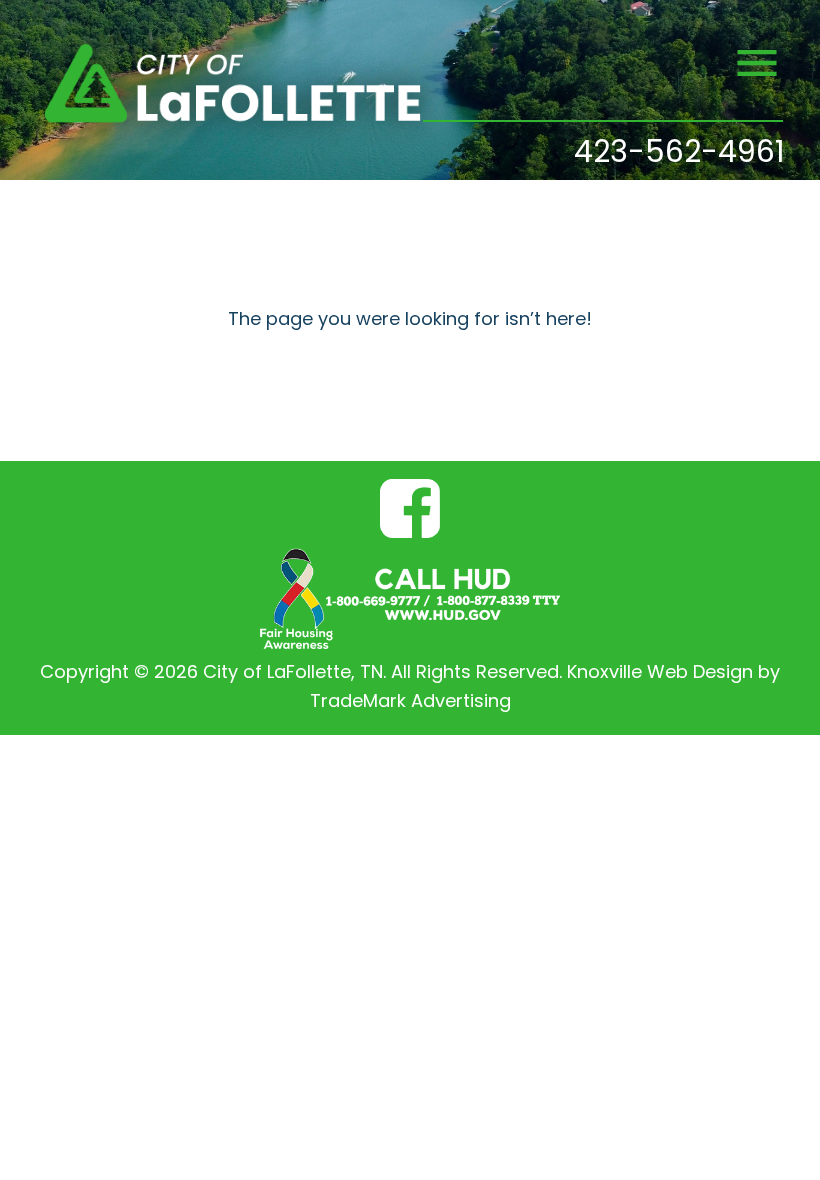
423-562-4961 (679, 154)
